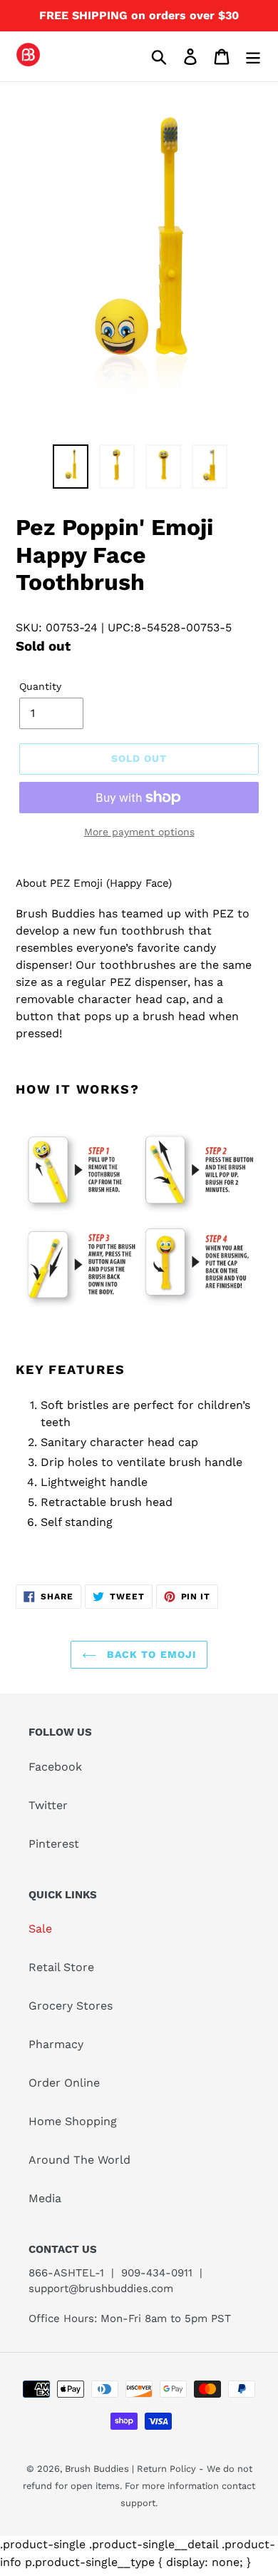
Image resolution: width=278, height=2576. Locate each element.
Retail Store (61, 1967)
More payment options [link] (139, 832)
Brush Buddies (98, 2469)
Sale (40, 1929)
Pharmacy (56, 2044)
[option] (71, 467)
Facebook (55, 1767)
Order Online (64, 2083)
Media (45, 2198)
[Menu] (253, 57)
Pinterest (54, 1844)
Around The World (79, 2160)
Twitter (48, 1805)
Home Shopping (73, 2121)
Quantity (40, 686)
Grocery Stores (71, 2006)
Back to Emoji (150, 1654)
